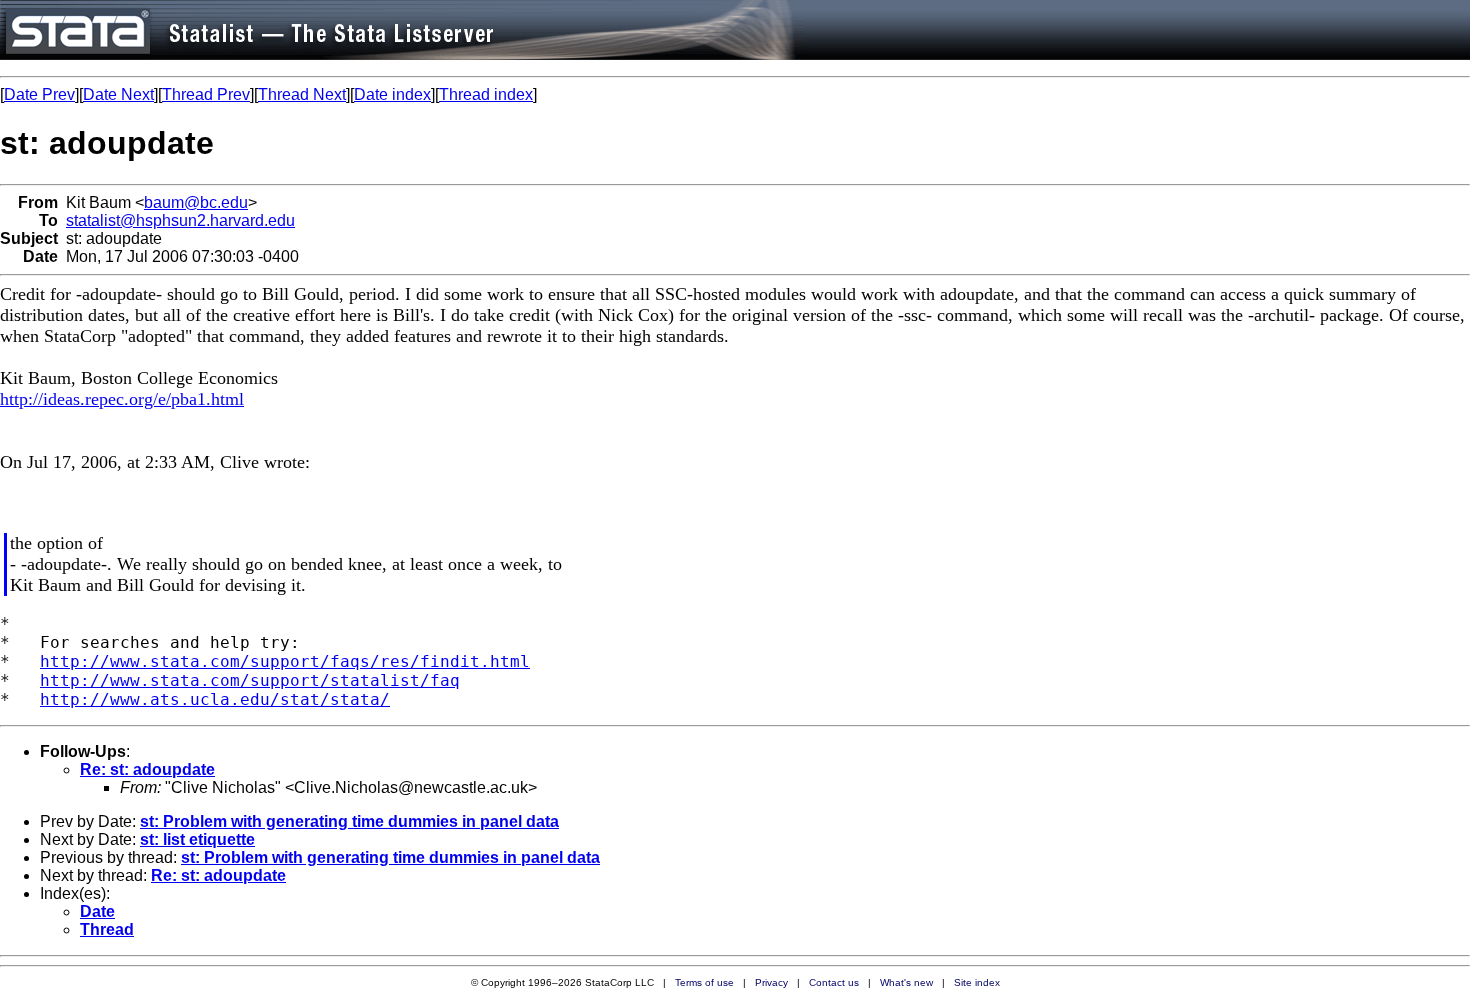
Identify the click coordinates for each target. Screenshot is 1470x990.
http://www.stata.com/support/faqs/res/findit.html (285, 661)
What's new (906, 982)
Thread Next (302, 94)
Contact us (834, 982)
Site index (977, 982)
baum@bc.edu (196, 202)
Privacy (771, 982)
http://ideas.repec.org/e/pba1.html (122, 399)
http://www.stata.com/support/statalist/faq (250, 680)
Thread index (486, 94)
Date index (392, 94)
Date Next (118, 94)
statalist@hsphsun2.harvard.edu (180, 220)
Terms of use (704, 982)
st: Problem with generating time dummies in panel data (349, 821)
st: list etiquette (197, 839)
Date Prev (39, 94)
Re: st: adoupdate (147, 769)
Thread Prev (206, 94)
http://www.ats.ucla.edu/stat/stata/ (215, 699)
